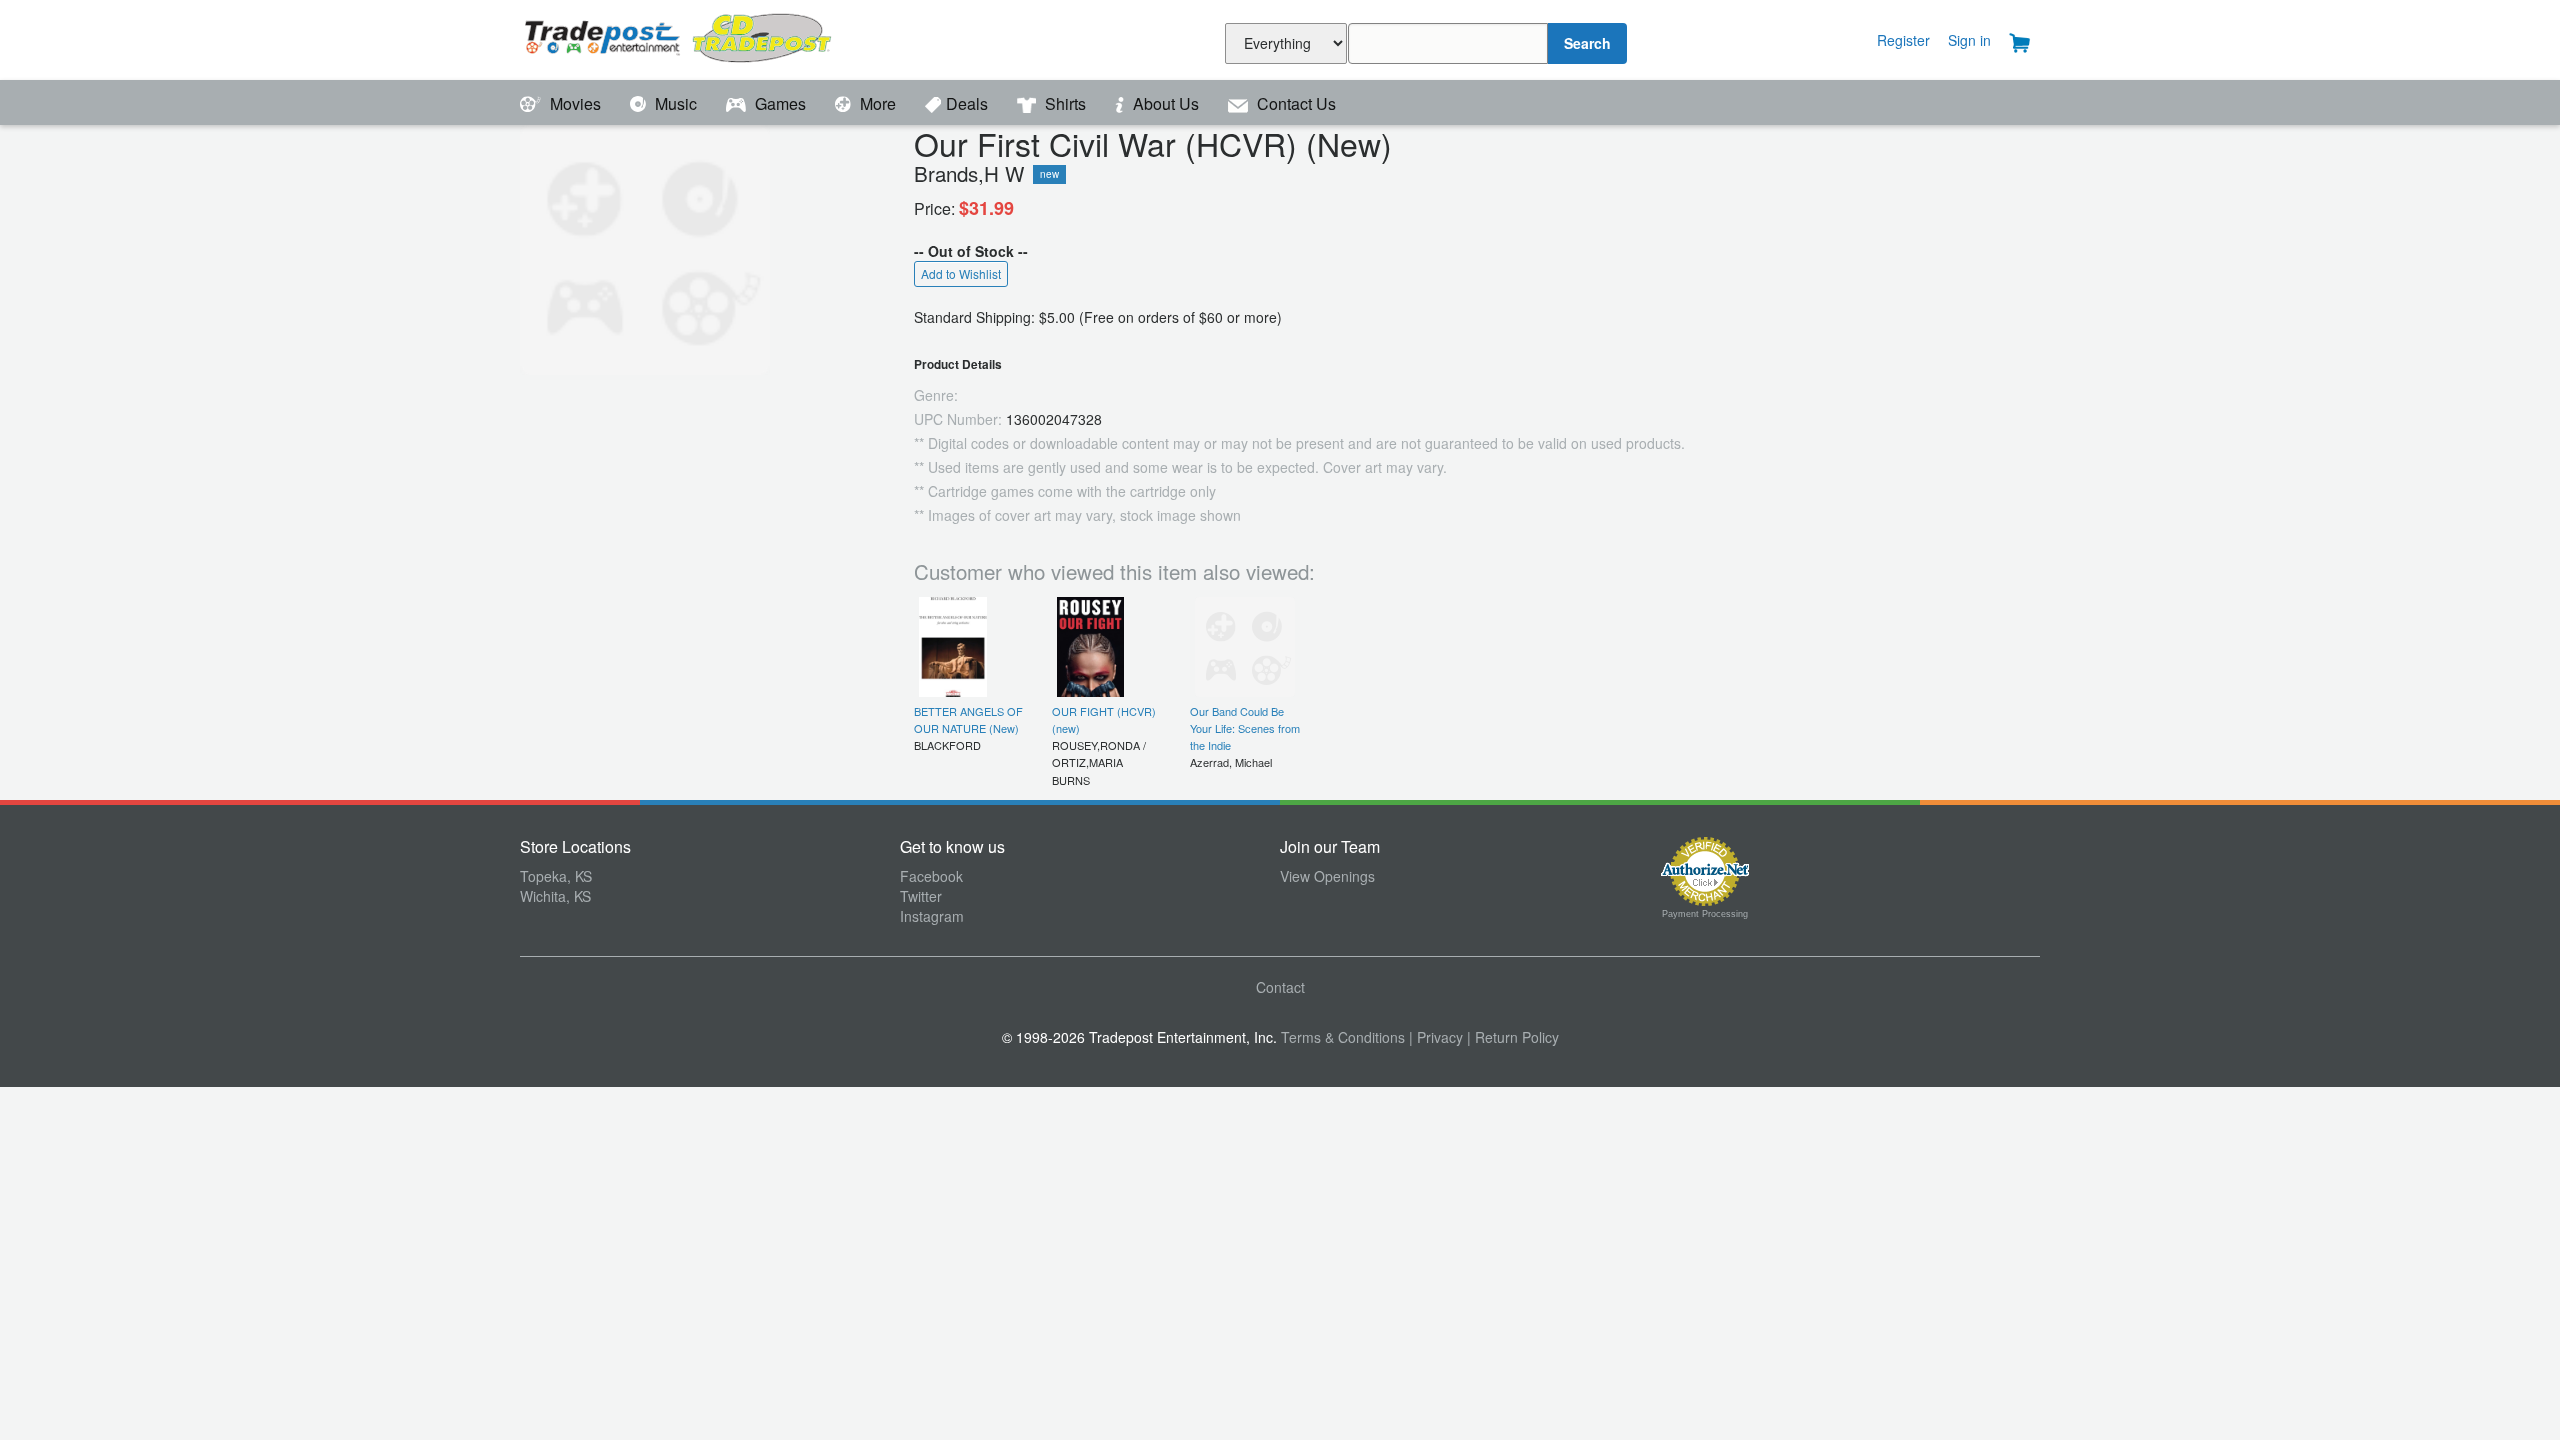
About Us (1166, 103)
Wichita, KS (555, 896)
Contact (1280, 987)
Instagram (932, 916)
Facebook (931, 876)
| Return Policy (1513, 1037)
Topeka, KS (556, 876)
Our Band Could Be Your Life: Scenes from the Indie (1245, 728)
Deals (969, 103)
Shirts (1065, 103)
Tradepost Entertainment (710, 37)
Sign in (1969, 40)
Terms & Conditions (1343, 1037)
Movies (575, 103)
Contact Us (1294, 103)
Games (780, 103)
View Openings (1327, 876)
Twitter (921, 896)
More (878, 103)
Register (1903, 40)
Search (1587, 43)
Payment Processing (1705, 914)
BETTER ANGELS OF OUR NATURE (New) (968, 719)
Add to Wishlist (961, 273)
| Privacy (1436, 1037)
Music (676, 103)
